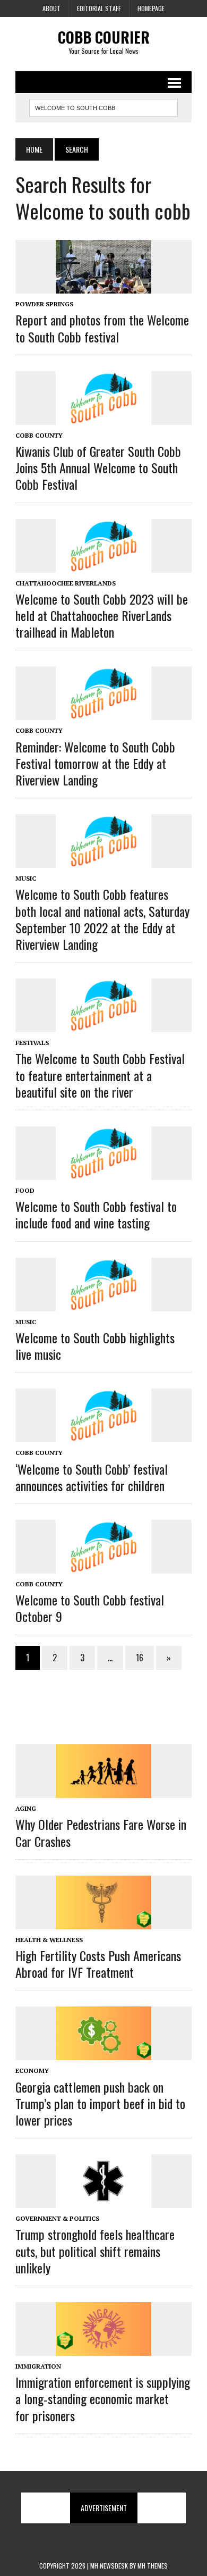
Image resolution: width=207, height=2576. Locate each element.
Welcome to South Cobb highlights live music (95, 1346)
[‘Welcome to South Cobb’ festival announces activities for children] (103, 1435)
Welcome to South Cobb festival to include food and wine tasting (96, 1214)
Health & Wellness (49, 1940)
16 (140, 1658)
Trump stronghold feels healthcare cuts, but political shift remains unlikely (95, 2251)
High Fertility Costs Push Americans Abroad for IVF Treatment (98, 1964)
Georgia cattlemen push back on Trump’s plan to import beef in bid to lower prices (100, 2103)
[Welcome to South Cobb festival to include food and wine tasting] (103, 1173)
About (51, 8)
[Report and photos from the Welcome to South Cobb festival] (103, 287)
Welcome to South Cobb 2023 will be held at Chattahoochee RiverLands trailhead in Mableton (102, 615)
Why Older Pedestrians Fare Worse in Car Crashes (101, 1832)
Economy (32, 2071)
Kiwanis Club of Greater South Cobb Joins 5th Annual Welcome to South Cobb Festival (98, 467)
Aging (26, 1808)
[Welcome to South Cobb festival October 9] (103, 1566)
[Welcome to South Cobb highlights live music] (103, 1304)
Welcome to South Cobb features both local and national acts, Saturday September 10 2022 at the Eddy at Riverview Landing (102, 919)
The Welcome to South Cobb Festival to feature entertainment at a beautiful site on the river (100, 1075)
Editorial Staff (99, 8)
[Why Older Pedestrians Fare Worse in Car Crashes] (103, 1791)
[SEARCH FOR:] (103, 106)
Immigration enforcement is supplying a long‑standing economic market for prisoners (103, 2398)
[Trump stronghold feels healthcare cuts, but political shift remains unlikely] (103, 2201)
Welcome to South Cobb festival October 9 (90, 1608)
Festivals (32, 1043)
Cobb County (39, 435)
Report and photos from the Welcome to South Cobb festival (102, 328)
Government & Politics (57, 2218)
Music (26, 878)
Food (25, 1190)
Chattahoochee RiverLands (66, 583)
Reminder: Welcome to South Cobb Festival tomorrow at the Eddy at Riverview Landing (95, 763)
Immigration (38, 2366)
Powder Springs (44, 304)
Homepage (151, 8)
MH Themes (153, 2566)
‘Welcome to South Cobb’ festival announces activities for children (92, 1477)
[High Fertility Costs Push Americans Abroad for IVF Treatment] (103, 1922)
